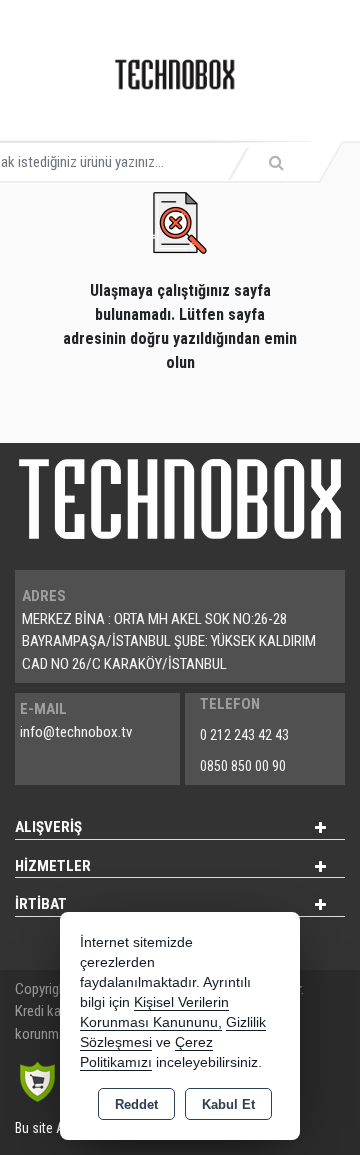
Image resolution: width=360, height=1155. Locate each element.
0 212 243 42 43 (244, 735)
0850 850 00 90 (243, 766)
